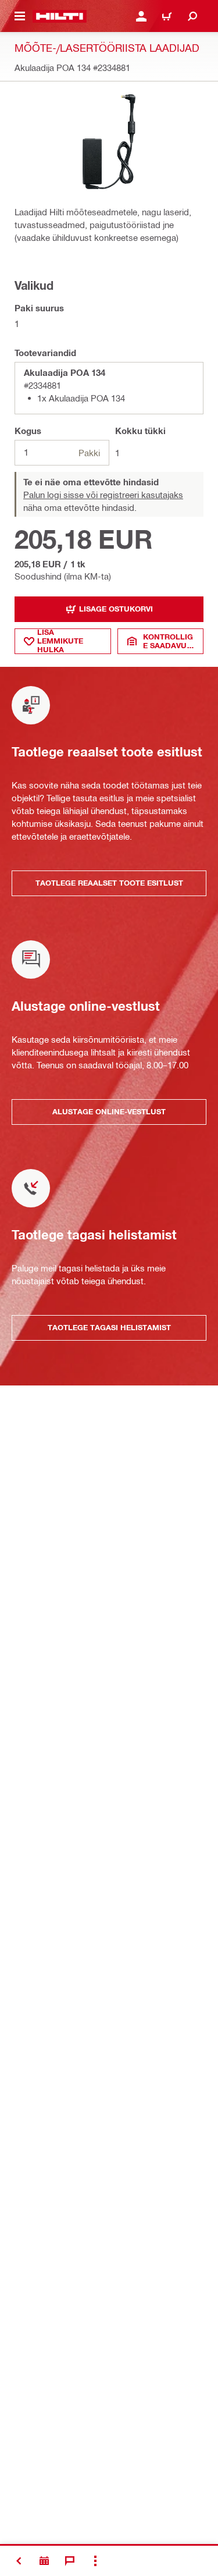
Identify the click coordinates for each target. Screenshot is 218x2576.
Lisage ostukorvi (116, 609)
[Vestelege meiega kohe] (70, 2561)
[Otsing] (192, 16)
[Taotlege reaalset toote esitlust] (44, 2561)
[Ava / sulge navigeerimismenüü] (20, 16)
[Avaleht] (60, 16)
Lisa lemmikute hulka (60, 641)
